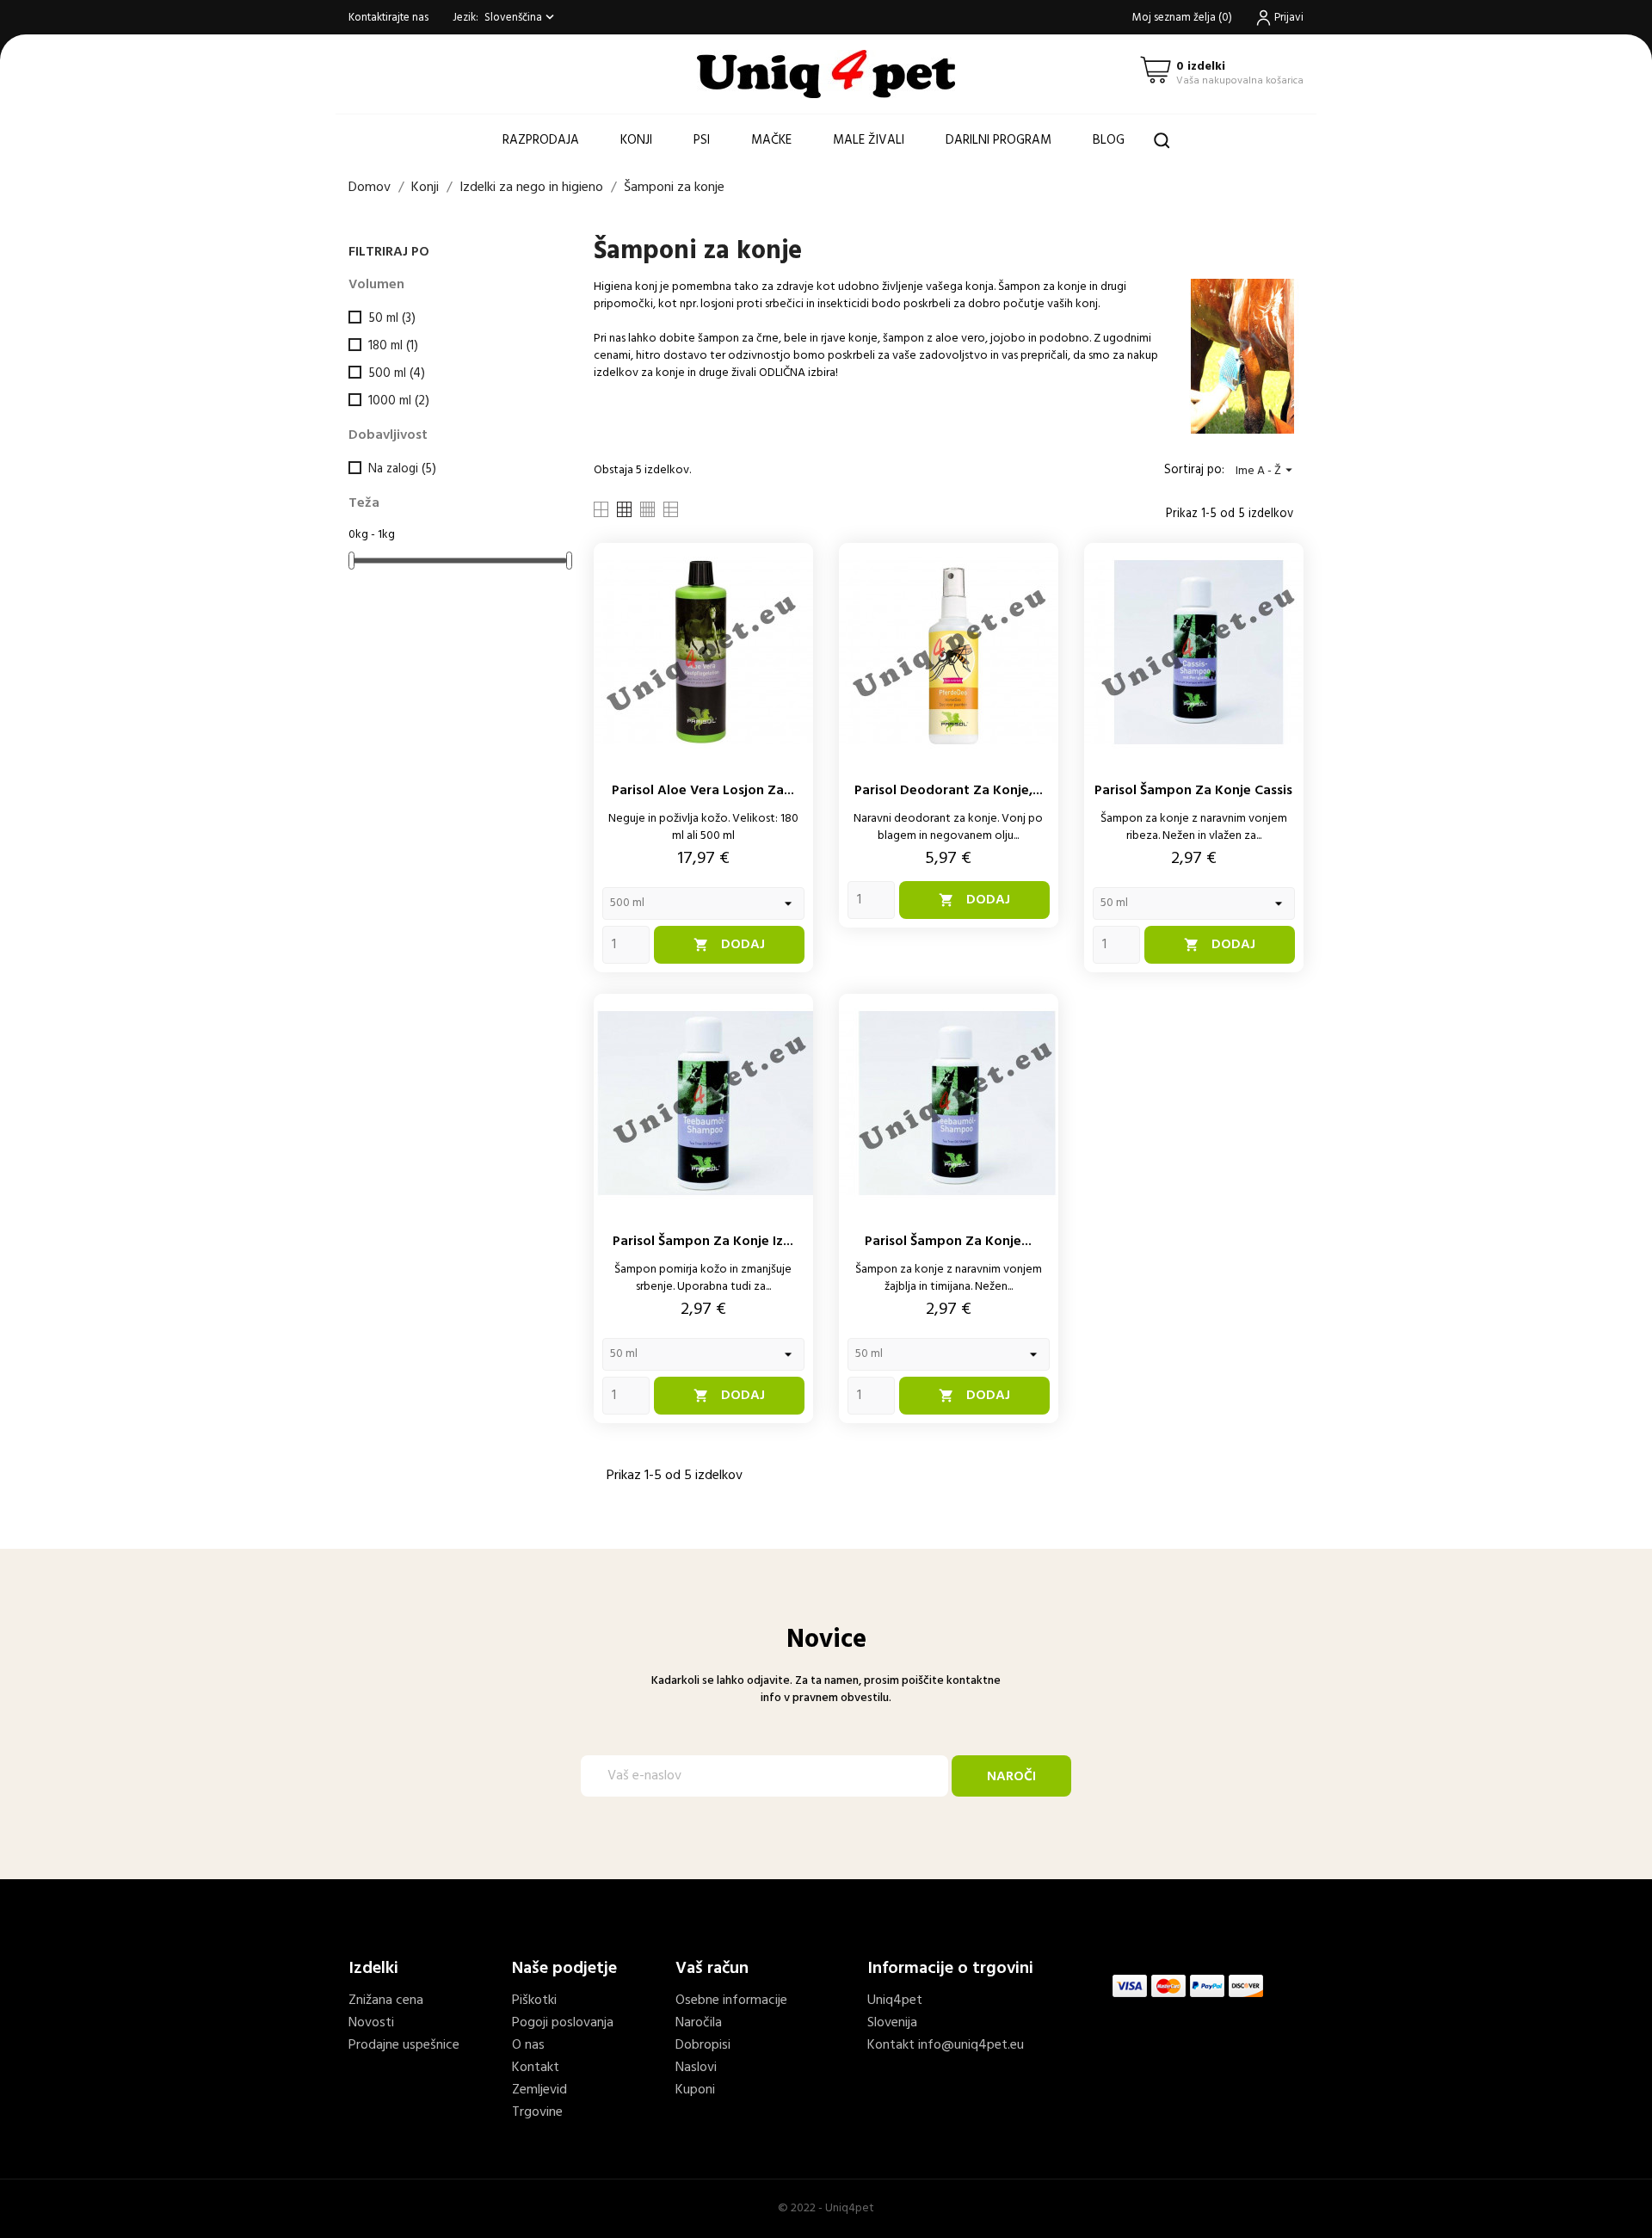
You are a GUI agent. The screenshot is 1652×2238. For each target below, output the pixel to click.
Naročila (699, 2023)
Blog (1109, 140)
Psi (702, 140)
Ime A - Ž (1266, 471)
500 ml (397, 373)
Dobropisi (703, 2045)
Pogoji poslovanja (563, 2023)
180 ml (393, 346)
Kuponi (695, 2090)
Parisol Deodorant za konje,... (949, 791)
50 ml (392, 318)
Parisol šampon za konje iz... (703, 1242)
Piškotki (534, 2001)
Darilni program (999, 140)
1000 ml (399, 401)
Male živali (869, 140)
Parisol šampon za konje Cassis (1193, 791)
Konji (636, 140)
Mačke (771, 140)
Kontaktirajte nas (388, 18)
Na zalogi (402, 469)
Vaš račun (712, 1969)
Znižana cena (386, 2001)
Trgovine (537, 2112)
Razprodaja (541, 140)
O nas (528, 2045)
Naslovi (696, 2068)
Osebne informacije (731, 2001)
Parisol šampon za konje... (948, 1242)
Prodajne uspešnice (404, 2045)
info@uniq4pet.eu (971, 2045)
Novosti (371, 2023)
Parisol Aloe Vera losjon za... (703, 791)
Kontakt (536, 2068)
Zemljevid (539, 2090)
